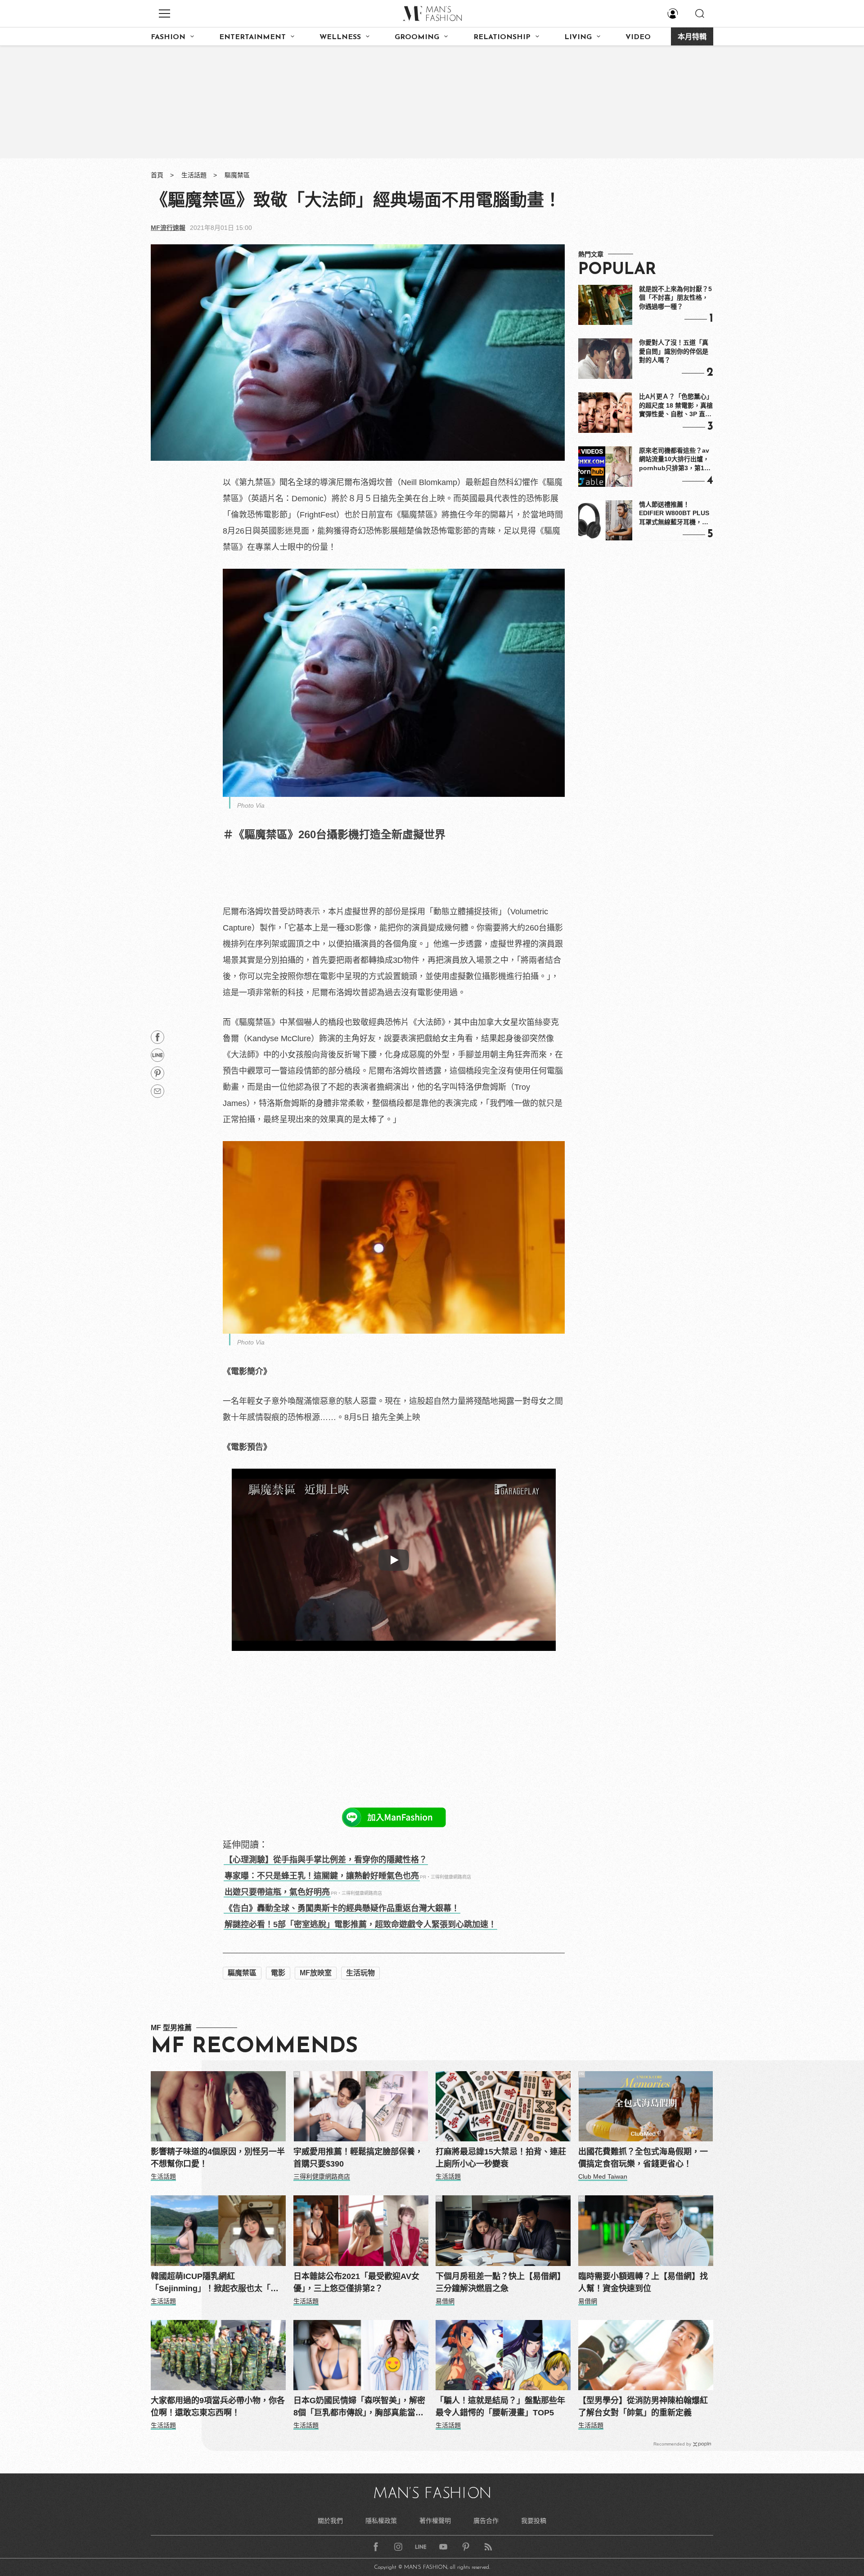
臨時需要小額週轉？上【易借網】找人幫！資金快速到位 (643, 2282)
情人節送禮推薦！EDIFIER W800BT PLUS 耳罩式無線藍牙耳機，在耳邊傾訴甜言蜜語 (674, 514)
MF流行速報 (168, 228)
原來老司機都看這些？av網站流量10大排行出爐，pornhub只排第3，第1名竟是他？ (675, 460)
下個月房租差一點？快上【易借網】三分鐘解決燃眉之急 (500, 2282)
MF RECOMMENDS (254, 2047)
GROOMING (417, 37)
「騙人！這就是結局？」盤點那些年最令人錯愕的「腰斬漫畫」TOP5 (500, 2407)
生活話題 (194, 175)
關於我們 (330, 2521)
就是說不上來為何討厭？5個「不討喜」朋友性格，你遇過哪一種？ (675, 298)
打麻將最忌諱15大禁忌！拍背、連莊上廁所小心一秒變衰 (501, 2158)
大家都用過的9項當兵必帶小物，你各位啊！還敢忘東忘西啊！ (218, 2407)
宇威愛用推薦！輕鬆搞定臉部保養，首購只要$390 (358, 2158)
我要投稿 (534, 2521)
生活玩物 (360, 1973)
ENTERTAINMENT (252, 37)
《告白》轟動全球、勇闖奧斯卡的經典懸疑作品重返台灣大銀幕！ (342, 1908)
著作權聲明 (435, 2521)
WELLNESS (340, 37)
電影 (278, 1973)
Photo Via (251, 805)
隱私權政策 (381, 2521)
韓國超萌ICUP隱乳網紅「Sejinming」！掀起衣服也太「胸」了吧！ (217, 2283)
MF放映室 (316, 1973)
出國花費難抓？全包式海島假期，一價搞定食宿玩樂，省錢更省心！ (643, 2158)
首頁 (157, 175)
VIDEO (638, 37)
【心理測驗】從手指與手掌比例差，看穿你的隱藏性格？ (326, 1860)
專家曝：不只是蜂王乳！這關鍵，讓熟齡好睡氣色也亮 (322, 1876)
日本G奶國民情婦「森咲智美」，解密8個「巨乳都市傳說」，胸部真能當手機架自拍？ (359, 2407)
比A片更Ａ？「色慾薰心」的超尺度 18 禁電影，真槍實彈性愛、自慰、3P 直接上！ (676, 406)
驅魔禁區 (237, 175)
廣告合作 (486, 2521)
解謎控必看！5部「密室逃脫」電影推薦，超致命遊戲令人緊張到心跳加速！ (360, 1924)
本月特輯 (692, 37)
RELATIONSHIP (502, 37)
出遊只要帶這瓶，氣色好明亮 (277, 1892)
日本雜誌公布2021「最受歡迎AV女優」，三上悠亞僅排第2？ (356, 2282)
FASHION (168, 37)
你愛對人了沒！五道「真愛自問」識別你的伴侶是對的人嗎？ (674, 351)
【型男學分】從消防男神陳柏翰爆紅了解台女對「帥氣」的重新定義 (643, 2407)
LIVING (578, 37)
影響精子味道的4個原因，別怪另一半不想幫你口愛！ (218, 2158)
